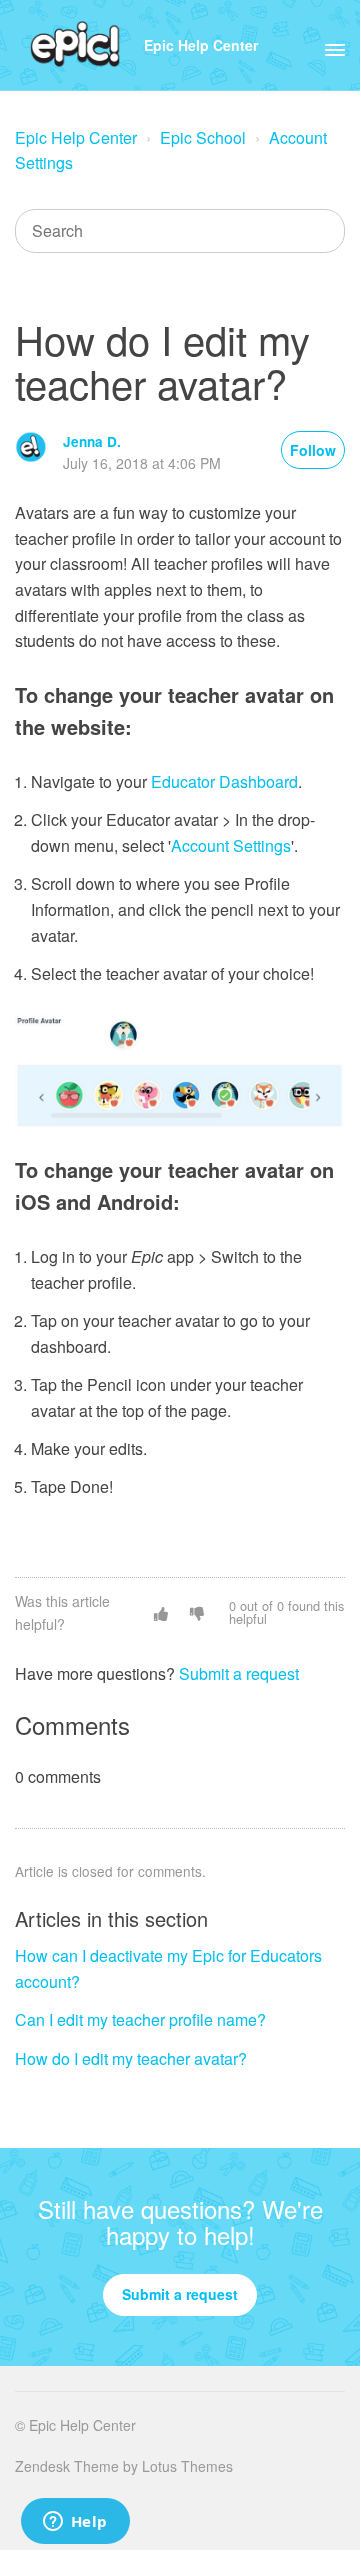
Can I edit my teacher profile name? (140, 2019)
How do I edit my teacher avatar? (131, 2058)
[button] (161, 1613)
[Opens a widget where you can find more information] (75, 2523)
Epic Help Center (201, 45)
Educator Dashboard (224, 781)
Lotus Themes (187, 2466)
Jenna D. (92, 441)
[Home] (75, 45)
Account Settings (231, 845)
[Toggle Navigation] (335, 45)
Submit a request (239, 1673)
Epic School (203, 137)
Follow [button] (313, 450)
